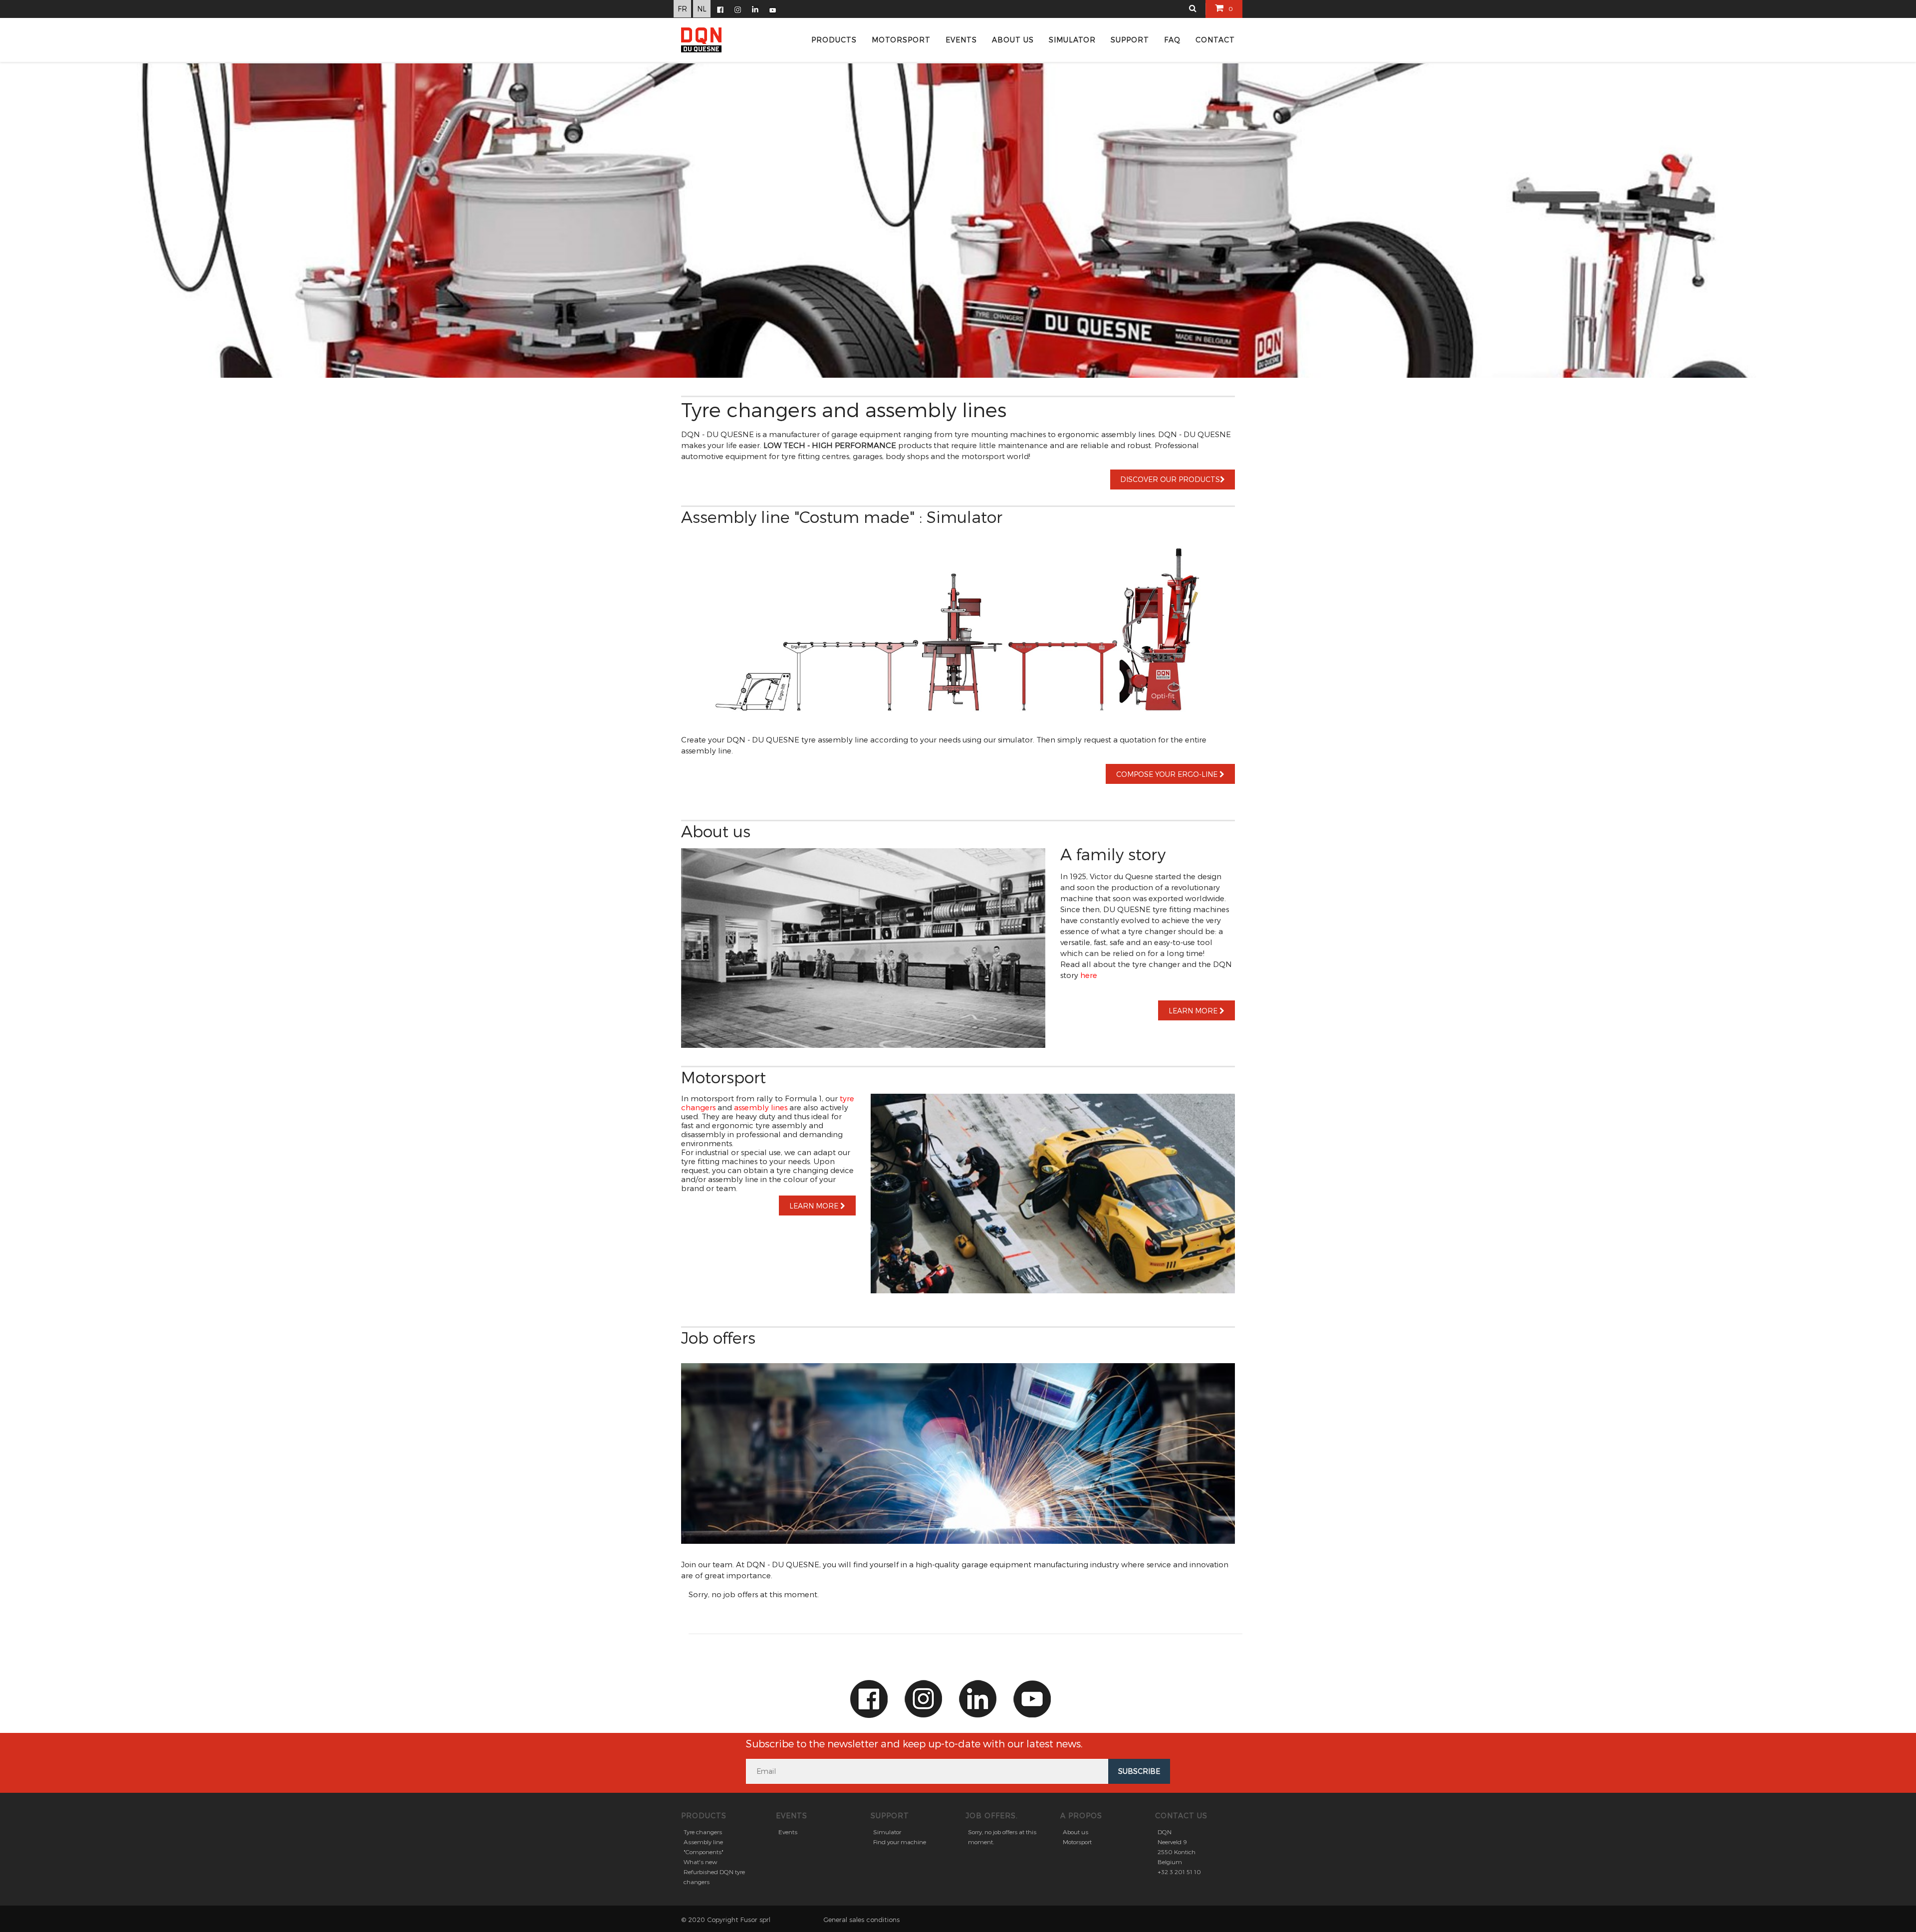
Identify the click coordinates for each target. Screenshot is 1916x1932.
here (1089, 975)
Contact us (1181, 1815)
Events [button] (961, 40)
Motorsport (901, 40)
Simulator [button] (1072, 40)
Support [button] (1130, 40)
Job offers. (992, 1815)
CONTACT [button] (1215, 40)
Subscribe (1139, 1771)
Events (792, 1815)
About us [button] (1013, 40)
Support (890, 1815)
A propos (1081, 1815)
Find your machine (900, 1842)
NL (702, 9)
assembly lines (761, 1107)
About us (1076, 1832)
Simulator (887, 1832)
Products (834, 40)
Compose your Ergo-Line (1168, 774)
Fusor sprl (755, 1920)
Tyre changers (703, 1832)
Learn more (1194, 1011)
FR (682, 9)
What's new (700, 1862)
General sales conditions (861, 1920)
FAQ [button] (1172, 40)
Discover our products (1170, 479)
